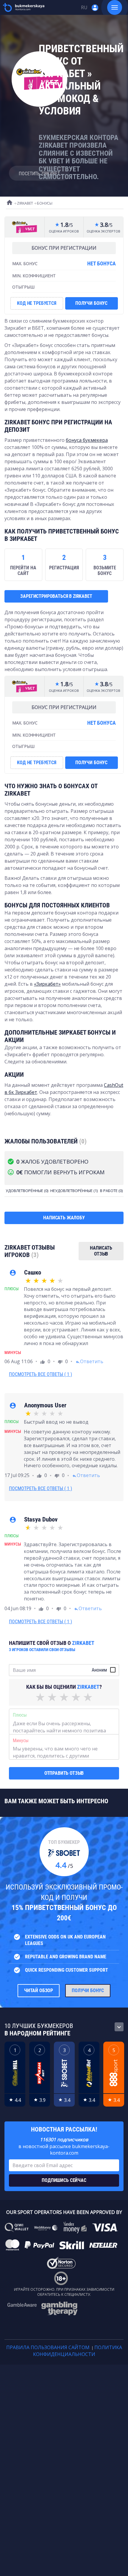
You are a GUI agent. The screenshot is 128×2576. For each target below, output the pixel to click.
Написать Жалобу (64, 1218)
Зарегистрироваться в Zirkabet (56, 596)
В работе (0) (111, 1191)
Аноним (99, 1670)
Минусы (21, 1741)
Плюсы (20, 1715)
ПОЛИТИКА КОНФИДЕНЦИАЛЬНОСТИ (78, 2351)
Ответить (89, 1361)
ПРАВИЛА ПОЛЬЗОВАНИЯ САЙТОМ (48, 2347)
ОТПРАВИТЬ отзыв (64, 1773)
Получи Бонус (88, 1990)
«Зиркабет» (47, 984)
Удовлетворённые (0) (27, 1191)
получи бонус (91, 303)
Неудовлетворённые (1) (74, 1191)
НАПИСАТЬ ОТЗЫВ (101, 1251)
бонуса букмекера (87, 440)
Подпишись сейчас (64, 2180)
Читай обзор (39, 1990)
